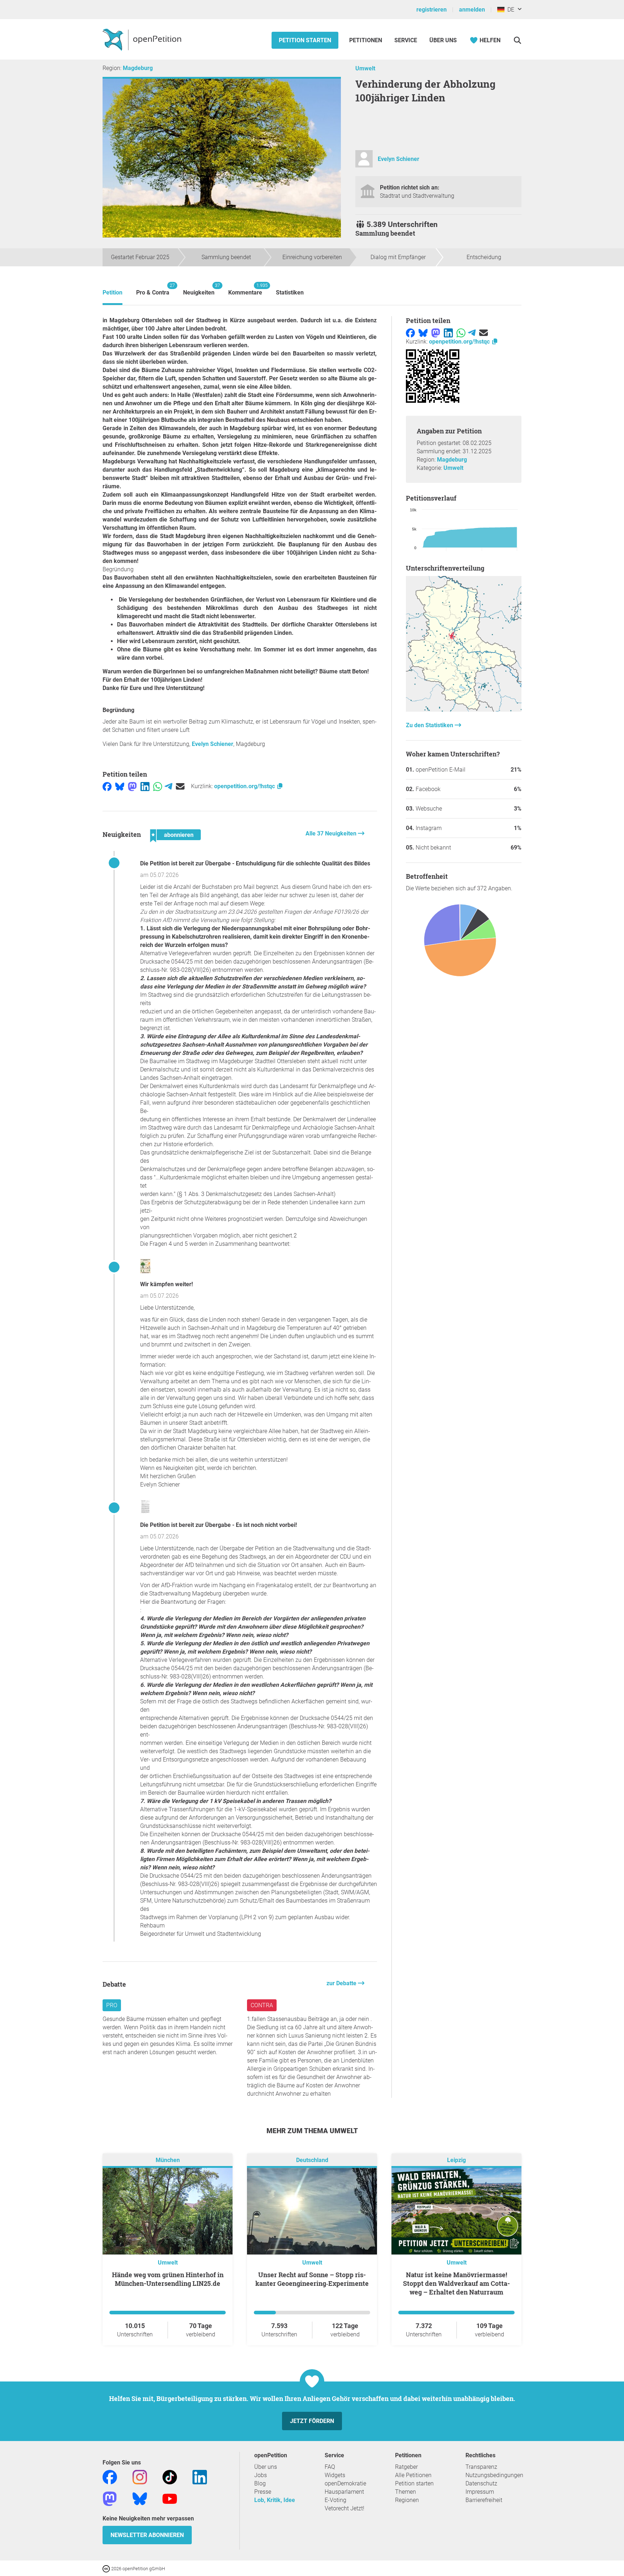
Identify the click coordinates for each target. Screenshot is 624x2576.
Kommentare (245, 289)
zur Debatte (342, 1983)
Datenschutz (481, 2483)
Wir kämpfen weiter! (166, 1284)
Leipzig (456, 2160)
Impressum (480, 2492)
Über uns (266, 2467)
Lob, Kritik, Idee (275, 2500)
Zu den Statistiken (430, 725)
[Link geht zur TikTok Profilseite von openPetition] (170, 2477)
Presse (263, 2492)
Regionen (407, 2500)
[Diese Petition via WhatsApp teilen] (158, 786)
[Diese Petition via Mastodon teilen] (132, 786)
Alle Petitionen (413, 2475)
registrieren (432, 10)
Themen (406, 2492)
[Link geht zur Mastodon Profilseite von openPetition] (110, 2498)
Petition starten (305, 40)
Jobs (261, 2475)
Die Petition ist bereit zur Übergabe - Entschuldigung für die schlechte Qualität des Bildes (255, 863)
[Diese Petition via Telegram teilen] (168, 786)
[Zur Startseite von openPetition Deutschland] (143, 39)
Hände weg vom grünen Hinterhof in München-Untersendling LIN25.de (168, 2279)
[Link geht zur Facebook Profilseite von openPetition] (110, 2477)
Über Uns (443, 40)
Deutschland (312, 2160)
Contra (262, 2005)
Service (406, 40)
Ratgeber (406, 2467)
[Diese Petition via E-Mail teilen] (180, 786)
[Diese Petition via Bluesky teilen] (120, 786)
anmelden (472, 10)
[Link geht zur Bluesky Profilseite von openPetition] (140, 2498)
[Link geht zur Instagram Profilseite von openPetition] (140, 2477)
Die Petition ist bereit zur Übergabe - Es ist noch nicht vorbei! (218, 1525)
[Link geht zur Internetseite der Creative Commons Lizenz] (107, 2568)
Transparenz (481, 2467)
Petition (112, 292)
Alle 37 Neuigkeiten (332, 833)
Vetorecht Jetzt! (344, 2508)
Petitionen (366, 40)
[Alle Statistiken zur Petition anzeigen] (464, 710)
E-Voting (335, 2500)
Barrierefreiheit (484, 2500)
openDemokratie (345, 2483)
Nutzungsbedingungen (494, 2475)
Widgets (335, 2475)
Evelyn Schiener (398, 159)
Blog (260, 2483)
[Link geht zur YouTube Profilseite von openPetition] (170, 2498)
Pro (112, 2005)
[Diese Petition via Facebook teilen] (107, 786)
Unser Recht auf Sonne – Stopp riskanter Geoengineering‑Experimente (312, 2279)
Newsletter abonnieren (147, 2535)
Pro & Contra (153, 289)
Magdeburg (138, 68)
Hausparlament (344, 2492)
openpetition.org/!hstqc (245, 786)
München (168, 2160)
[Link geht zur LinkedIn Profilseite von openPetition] (200, 2477)
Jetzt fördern (312, 2421)
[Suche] (517, 40)
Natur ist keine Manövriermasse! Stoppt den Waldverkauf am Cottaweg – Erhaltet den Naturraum (456, 2283)
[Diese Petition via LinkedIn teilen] (145, 786)
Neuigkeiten (199, 289)
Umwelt (365, 68)
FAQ (330, 2467)
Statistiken (290, 292)
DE (509, 10)
